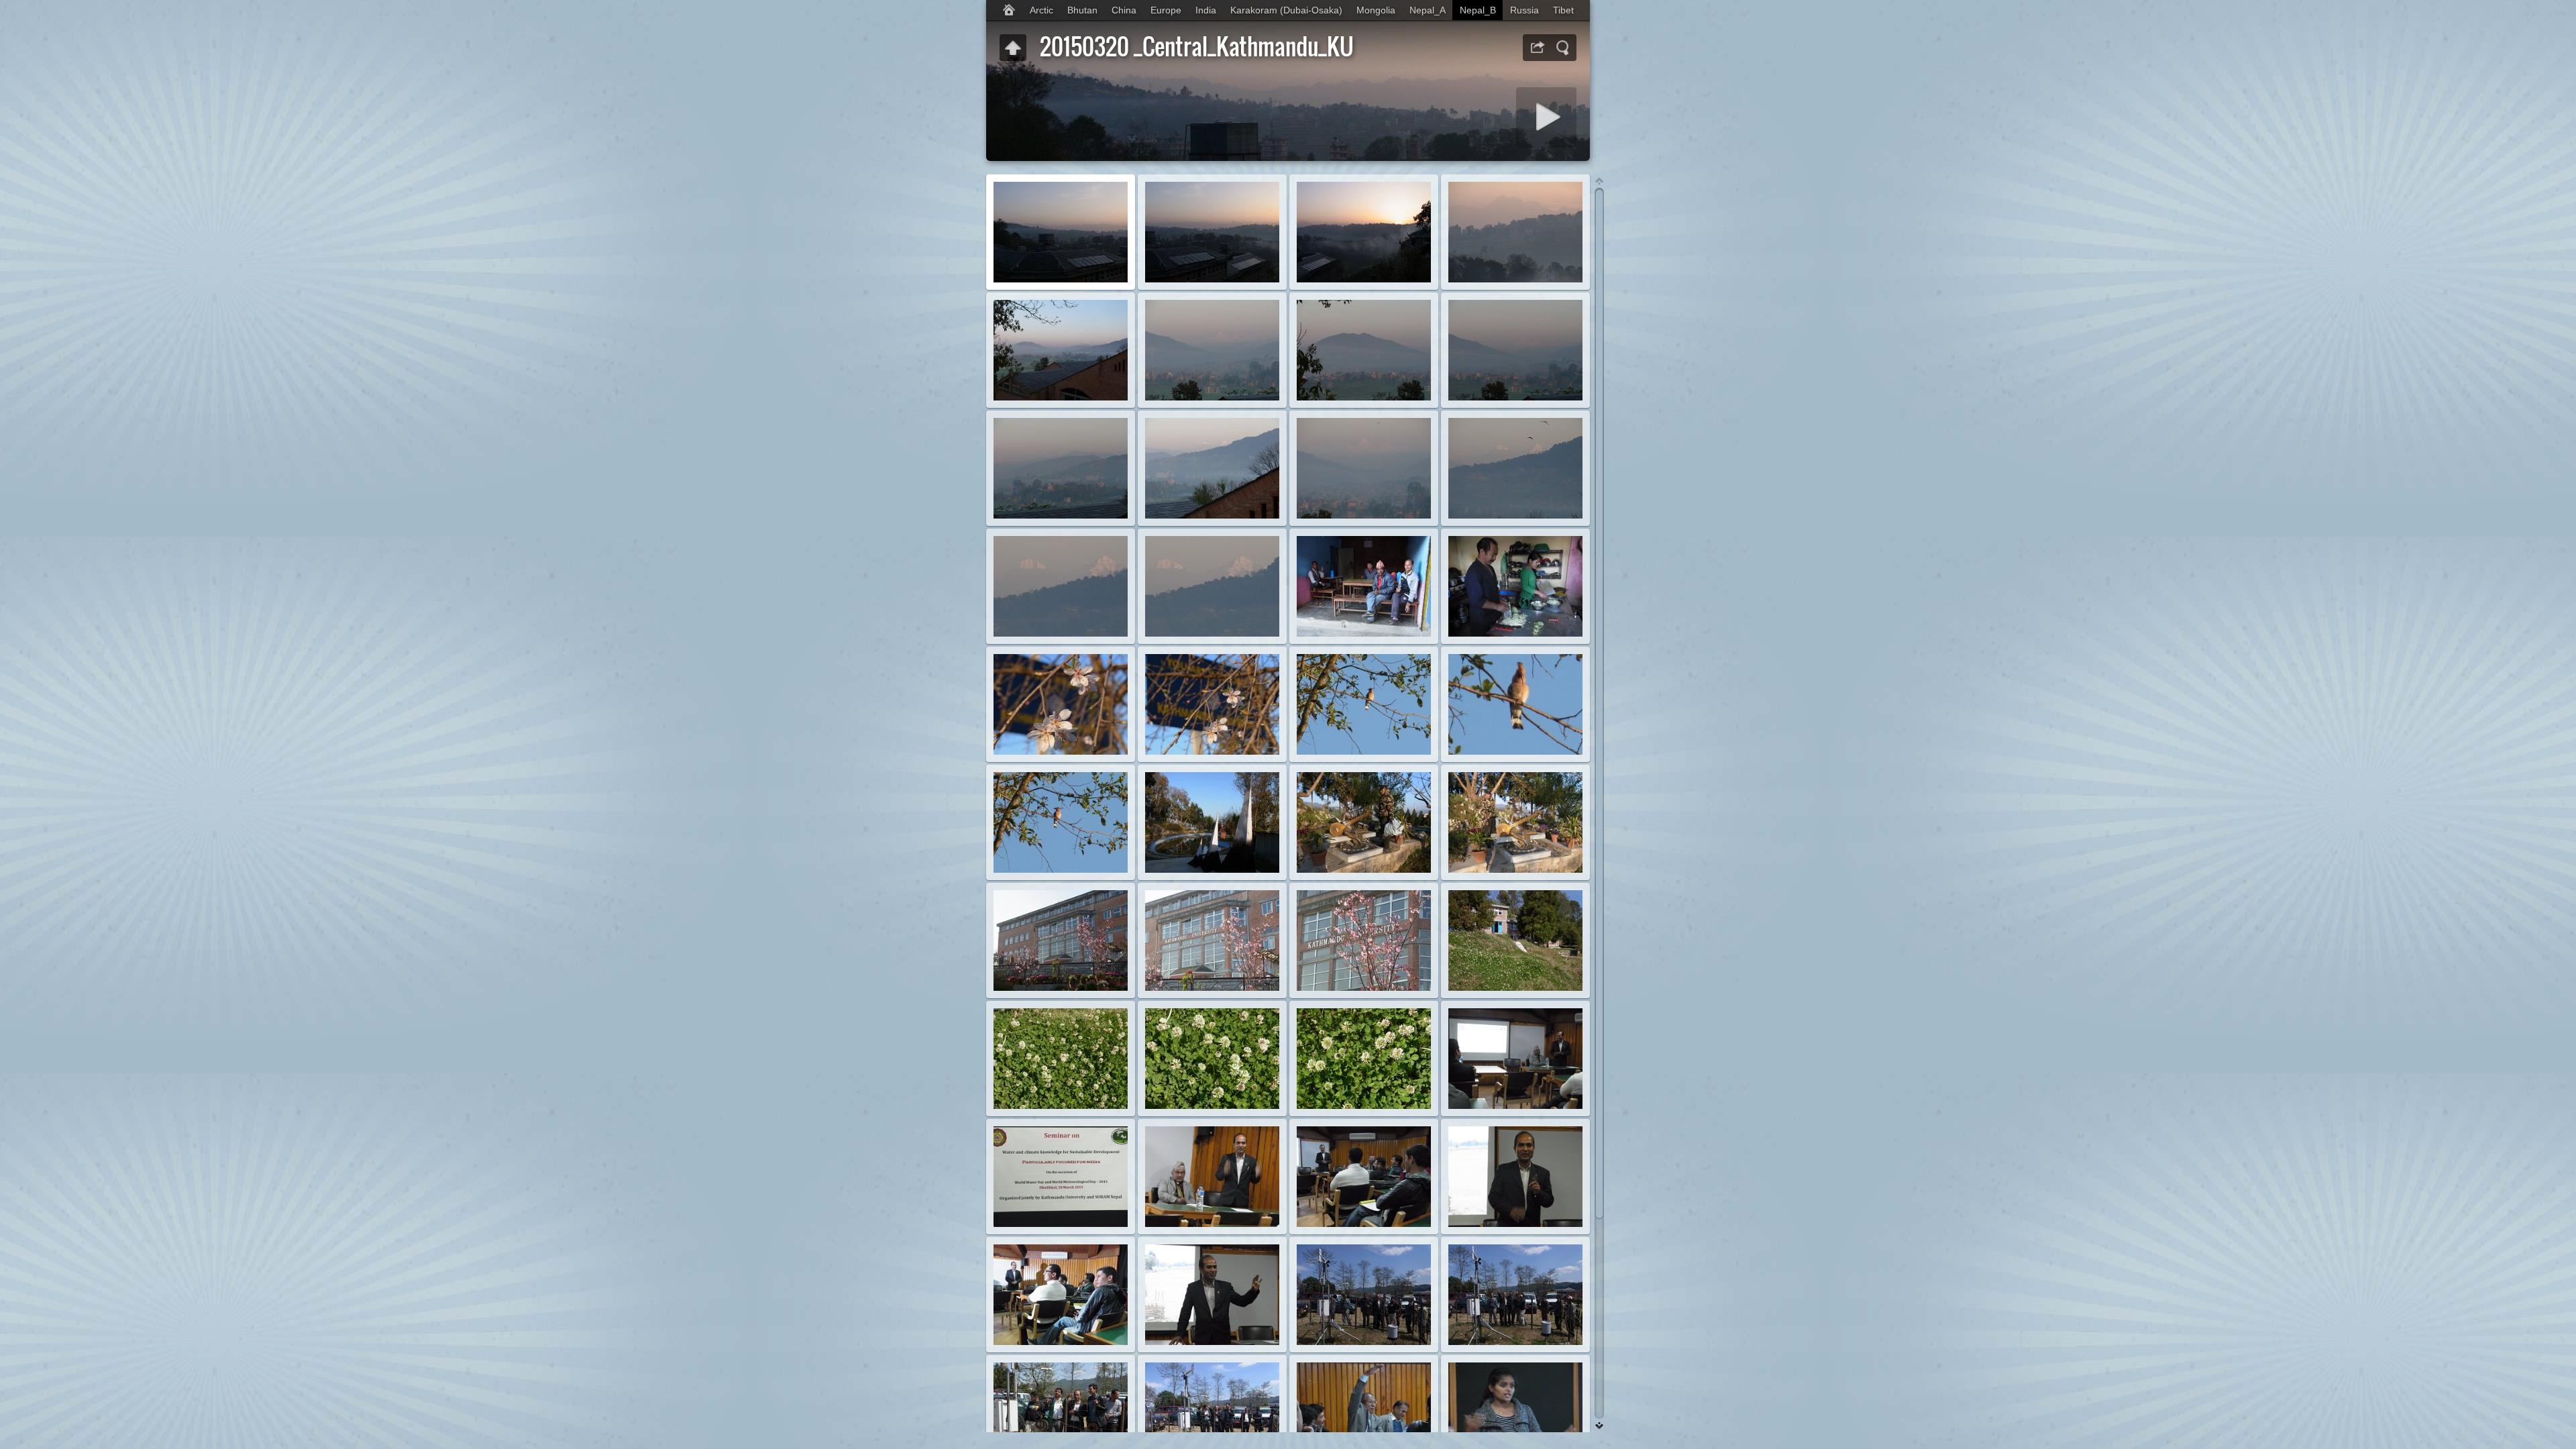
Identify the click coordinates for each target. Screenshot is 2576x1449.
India (1206, 10)
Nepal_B (1478, 10)
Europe (1166, 10)
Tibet (1563, 10)
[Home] (1009, 10)
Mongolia (1376, 10)
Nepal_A (1428, 10)
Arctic (1041, 10)
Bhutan (1082, 10)
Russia (1524, 10)
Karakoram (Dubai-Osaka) (1286, 10)
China (1124, 10)
